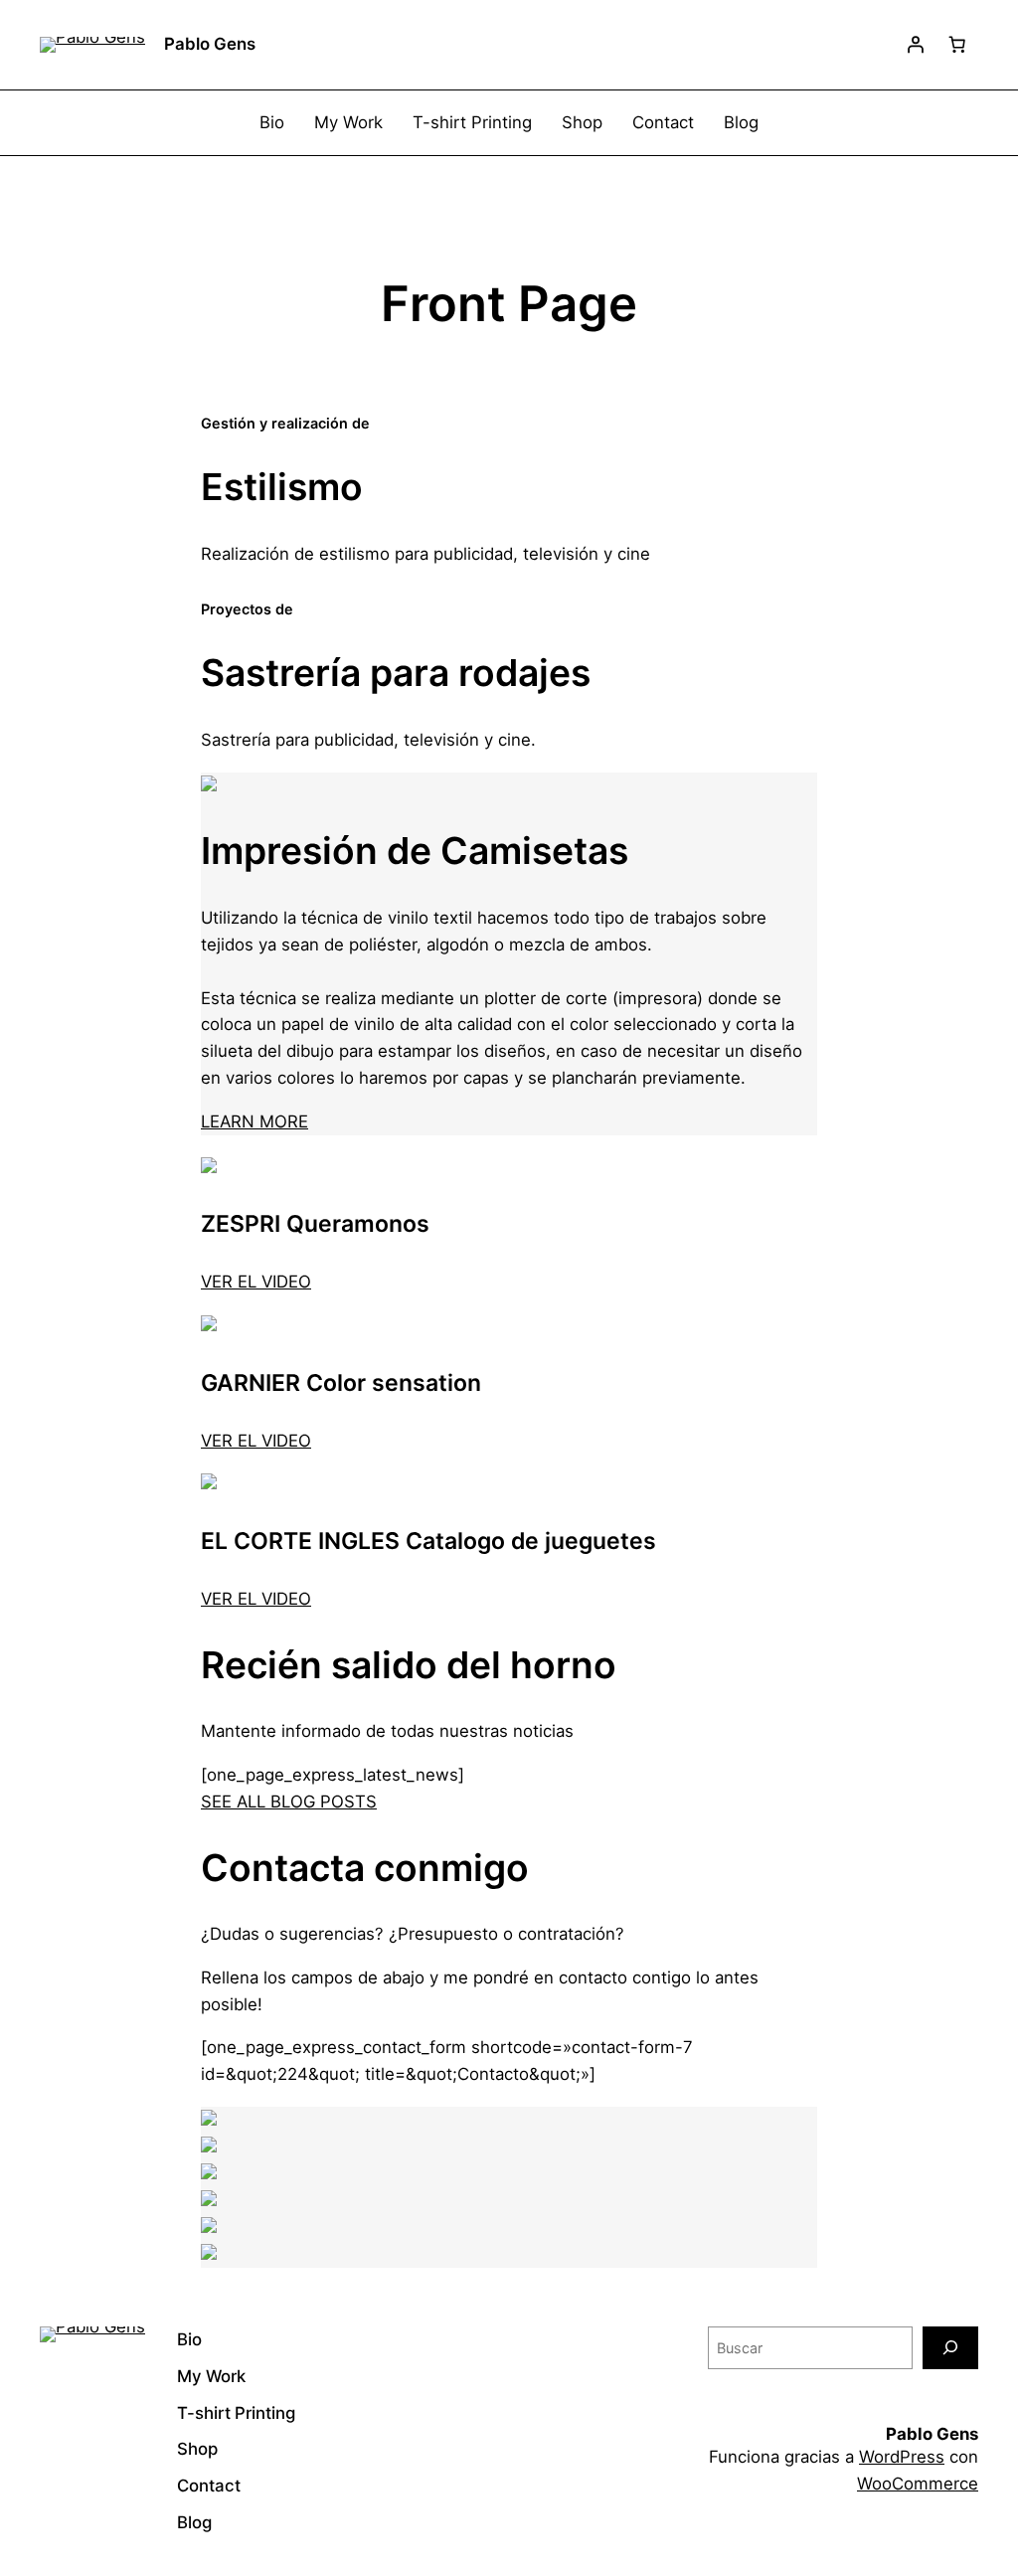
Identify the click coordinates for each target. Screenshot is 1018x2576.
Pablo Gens (210, 44)
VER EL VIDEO (256, 1282)
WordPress (902, 2457)
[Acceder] (916, 45)
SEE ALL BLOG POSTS (289, 1802)
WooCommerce (918, 2484)
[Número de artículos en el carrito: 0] (957, 45)
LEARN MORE (254, 1121)
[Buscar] (950, 2348)
